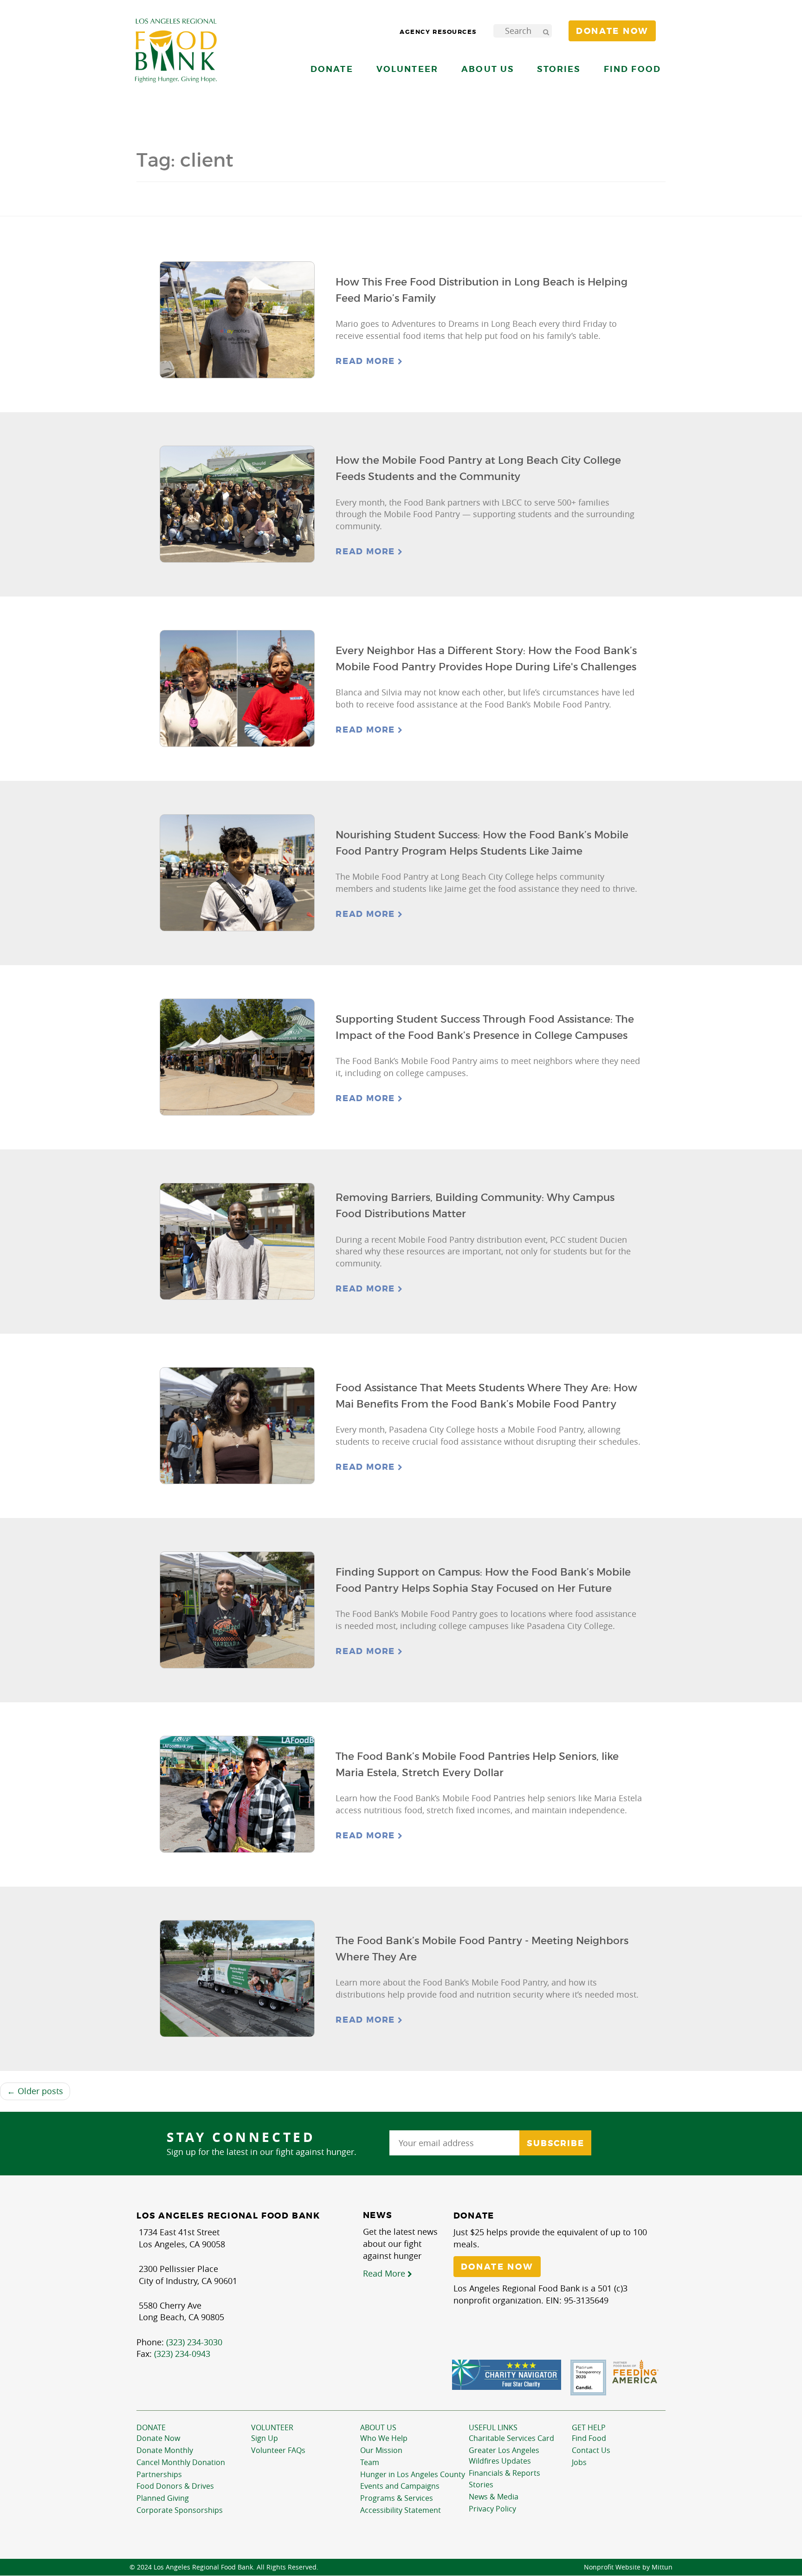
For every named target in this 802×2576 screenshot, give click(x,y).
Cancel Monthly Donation (181, 2462)
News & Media (494, 2497)
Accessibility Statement (401, 2510)
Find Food (589, 2438)
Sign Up (265, 2438)
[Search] (546, 31)
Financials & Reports (504, 2473)
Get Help (589, 2427)
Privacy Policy (492, 2509)
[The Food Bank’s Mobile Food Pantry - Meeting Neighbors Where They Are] (237, 1979)
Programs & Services (397, 2498)
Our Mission (381, 2450)
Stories (559, 69)
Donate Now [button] (612, 31)
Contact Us (591, 2450)
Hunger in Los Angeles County (413, 2474)
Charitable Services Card (511, 2438)
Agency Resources (438, 32)
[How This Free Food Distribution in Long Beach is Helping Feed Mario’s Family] (237, 320)
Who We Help (384, 2438)
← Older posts (35, 2091)
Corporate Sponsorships (180, 2510)
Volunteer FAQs (278, 2450)
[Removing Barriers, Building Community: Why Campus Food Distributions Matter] (237, 1242)
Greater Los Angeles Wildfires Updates (504, 2456)
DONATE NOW (497, 2267)
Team (370, 2462)
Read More (367, 361)
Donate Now (158, 2438)
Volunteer (272, 2427)
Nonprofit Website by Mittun (628, 2567)
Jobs (579, 2462)
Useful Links (493, 2427)
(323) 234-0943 (182, 2354)
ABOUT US (378, 2427)
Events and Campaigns (400, 2486)
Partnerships (159, 2474)
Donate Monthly (165, 2450)
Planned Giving (163, 2498)
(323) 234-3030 (194, 2342)
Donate (151, 2427)
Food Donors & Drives (175, 2486)
